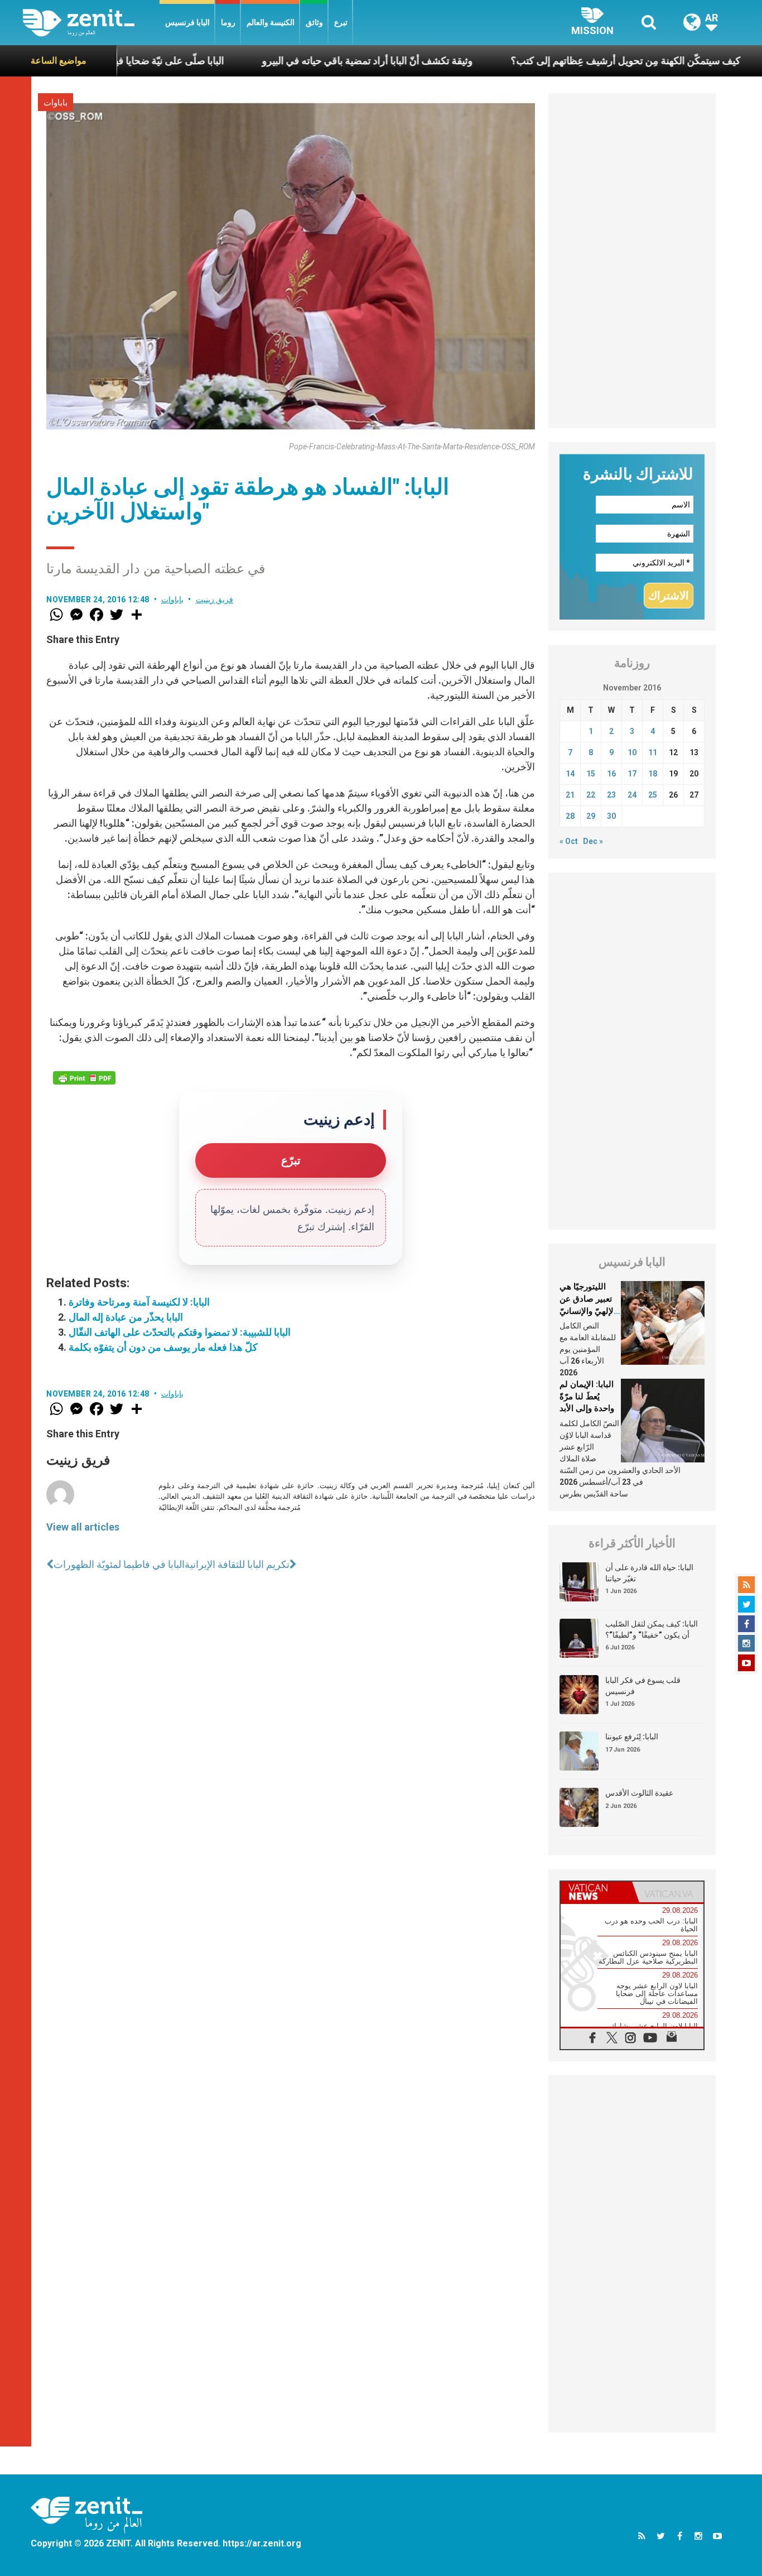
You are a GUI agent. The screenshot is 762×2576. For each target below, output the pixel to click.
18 (653, 774)
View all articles (83, 1527)
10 (632, 752)
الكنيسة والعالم (271, 22)
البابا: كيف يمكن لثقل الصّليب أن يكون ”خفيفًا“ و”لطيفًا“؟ (652, 1629)
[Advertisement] (632, 261)
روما (228, 22)
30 (611, 816)
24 (632, 795)
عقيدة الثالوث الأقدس (639, 1793)
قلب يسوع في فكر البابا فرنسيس (643, 1686)
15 (591, 774)
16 (611, 774)
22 (591, 795)
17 (632, 774)
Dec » (593, 841)
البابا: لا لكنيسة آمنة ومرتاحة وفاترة (139, 1302)
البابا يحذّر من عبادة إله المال (126, 1317)
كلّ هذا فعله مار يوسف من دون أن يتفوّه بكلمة (163, 1347)
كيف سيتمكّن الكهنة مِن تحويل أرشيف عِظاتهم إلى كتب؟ (550, 61)
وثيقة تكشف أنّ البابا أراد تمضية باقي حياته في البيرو (292, 61)
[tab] (596, 1892)
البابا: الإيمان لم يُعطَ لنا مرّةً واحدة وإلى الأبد (587, 1396)
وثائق (314, 22)
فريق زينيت (215, 599)
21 (570, 795)
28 (570, 816)
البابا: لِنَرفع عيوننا (632, 1736)
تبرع (341, 22)
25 (653, 795)
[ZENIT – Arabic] (91, 23)
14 (570, 774)
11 (653, 752)
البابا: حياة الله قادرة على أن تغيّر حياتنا (649, 1573)
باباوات (56, 103)
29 (591, 816)
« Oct (569, 841)
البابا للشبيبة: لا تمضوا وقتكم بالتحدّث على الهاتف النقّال (180, 1332)
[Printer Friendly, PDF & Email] (84, 1078)
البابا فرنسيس (187, 22)
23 (611, 795)
